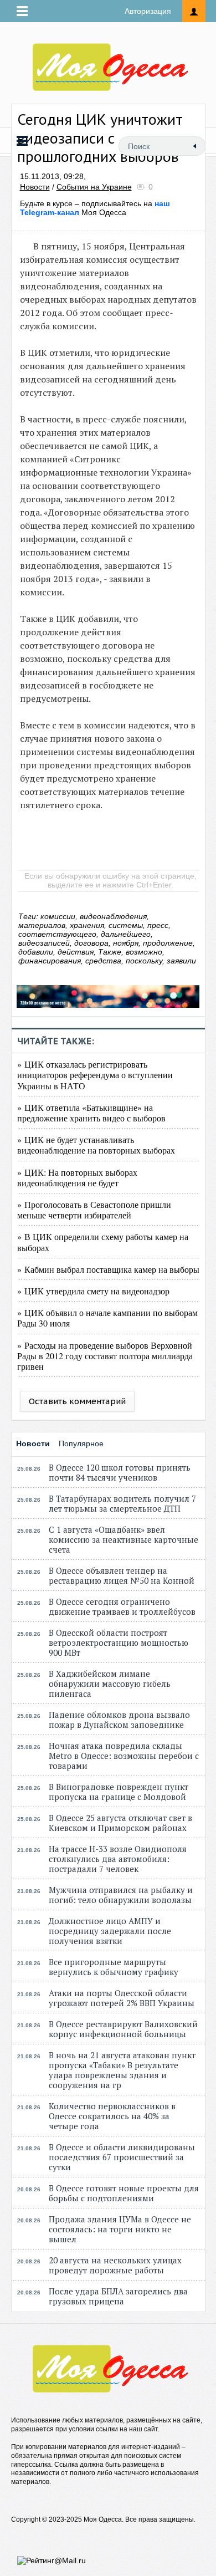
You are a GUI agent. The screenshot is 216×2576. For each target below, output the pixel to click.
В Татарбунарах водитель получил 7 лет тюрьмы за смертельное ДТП (122, 1503)
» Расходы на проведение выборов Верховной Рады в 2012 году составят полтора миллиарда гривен (105, 1356)
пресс (158, 925)
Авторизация (148, 11)
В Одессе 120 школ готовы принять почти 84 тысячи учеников (120, 1472)
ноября (126, 943)
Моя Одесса (95, 208)
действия (76, 952)
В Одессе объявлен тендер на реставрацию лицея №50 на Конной (122, 1575)
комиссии (58, 916)
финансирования (50, 961)
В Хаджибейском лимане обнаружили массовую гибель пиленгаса (110, 1684)
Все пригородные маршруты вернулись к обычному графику (114, 1967)
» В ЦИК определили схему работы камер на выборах (103, 1242)
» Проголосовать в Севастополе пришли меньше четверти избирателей (94, 1210)
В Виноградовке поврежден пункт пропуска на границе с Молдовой (119, 1792)
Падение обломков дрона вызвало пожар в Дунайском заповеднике (119, 1720)
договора (91, 943)
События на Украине (94, 187)
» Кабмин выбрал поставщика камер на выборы (108, 1269)
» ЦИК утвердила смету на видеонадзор (93, 1291)
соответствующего (57, 934)
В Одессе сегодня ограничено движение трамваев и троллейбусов (122, 1606)
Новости (35, 187)
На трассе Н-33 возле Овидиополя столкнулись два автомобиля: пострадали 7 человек (118, 1859)
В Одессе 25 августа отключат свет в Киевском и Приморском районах (120, 1823)
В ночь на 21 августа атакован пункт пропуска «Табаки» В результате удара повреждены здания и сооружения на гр (122, 2070)
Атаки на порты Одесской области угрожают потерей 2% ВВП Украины (122, 1998)
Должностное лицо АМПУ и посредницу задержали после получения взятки (110, 1931)
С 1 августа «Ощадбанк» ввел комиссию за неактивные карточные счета (124, 1539)
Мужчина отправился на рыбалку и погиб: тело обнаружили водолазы (121, 1895)
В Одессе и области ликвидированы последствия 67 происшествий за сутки (122, 2157)
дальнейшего (126, 934)
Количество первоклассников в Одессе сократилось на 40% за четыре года (112, 2116)
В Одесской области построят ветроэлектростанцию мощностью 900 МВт (119, 1642)
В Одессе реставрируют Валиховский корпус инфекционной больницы (123, 2029)
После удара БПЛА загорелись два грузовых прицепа (118, 2296)
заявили (181, 961)
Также (110, 952)
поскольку (144, 961)
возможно (144, 952)
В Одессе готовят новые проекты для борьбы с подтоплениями (124, 2193)
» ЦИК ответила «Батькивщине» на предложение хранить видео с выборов (91, 1113)
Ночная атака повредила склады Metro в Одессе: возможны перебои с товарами (124, 1756)
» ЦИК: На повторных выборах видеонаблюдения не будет (77, 1177)
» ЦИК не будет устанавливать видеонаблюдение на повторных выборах (96, 1145)
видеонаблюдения (113, 916)
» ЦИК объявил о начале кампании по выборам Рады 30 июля (107, 1318)
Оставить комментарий (77, 1401)
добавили (36, 952)
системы (126, 925)
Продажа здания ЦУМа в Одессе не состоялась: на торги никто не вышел (120, 2229)
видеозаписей (44, 943)
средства (103, 961)
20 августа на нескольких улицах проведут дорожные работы (115, 2265)
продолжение (168, 943)
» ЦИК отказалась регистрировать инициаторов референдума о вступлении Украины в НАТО (95, 1075)
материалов (42, 925)
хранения (87, 925)
